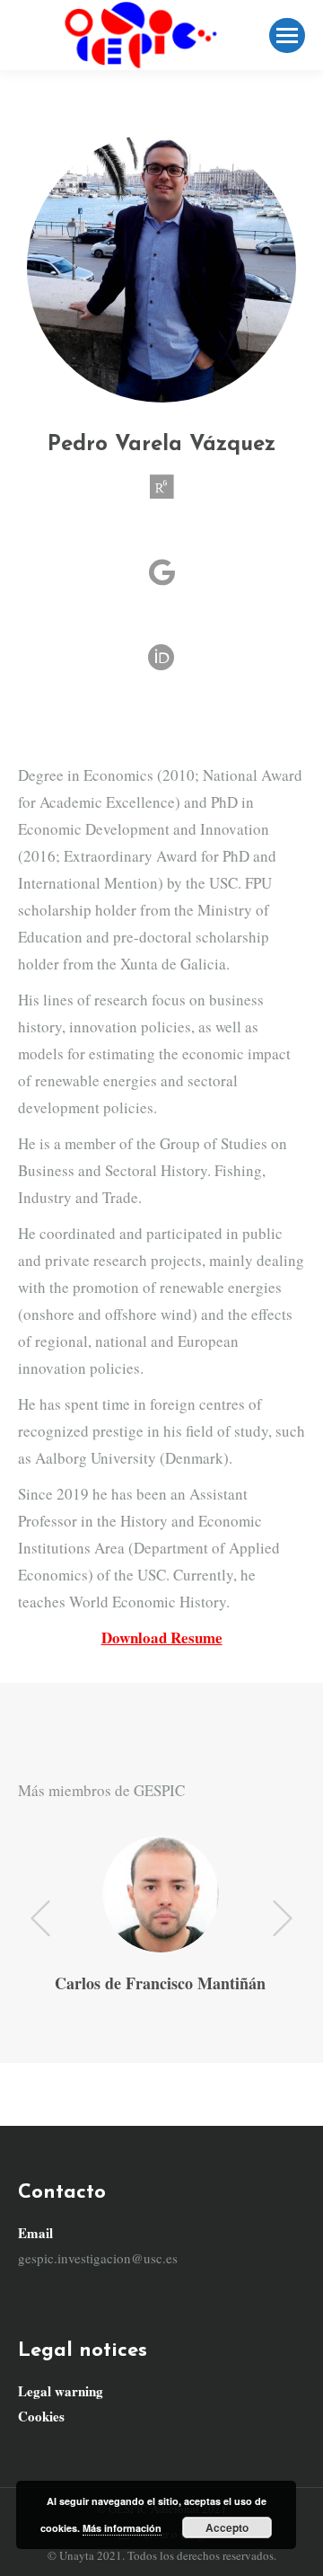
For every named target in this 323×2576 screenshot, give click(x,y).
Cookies (41, 2416)
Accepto (227, 2527)
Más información (122, 2528)
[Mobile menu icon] (287, 35)
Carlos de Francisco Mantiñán (160, 1983)
